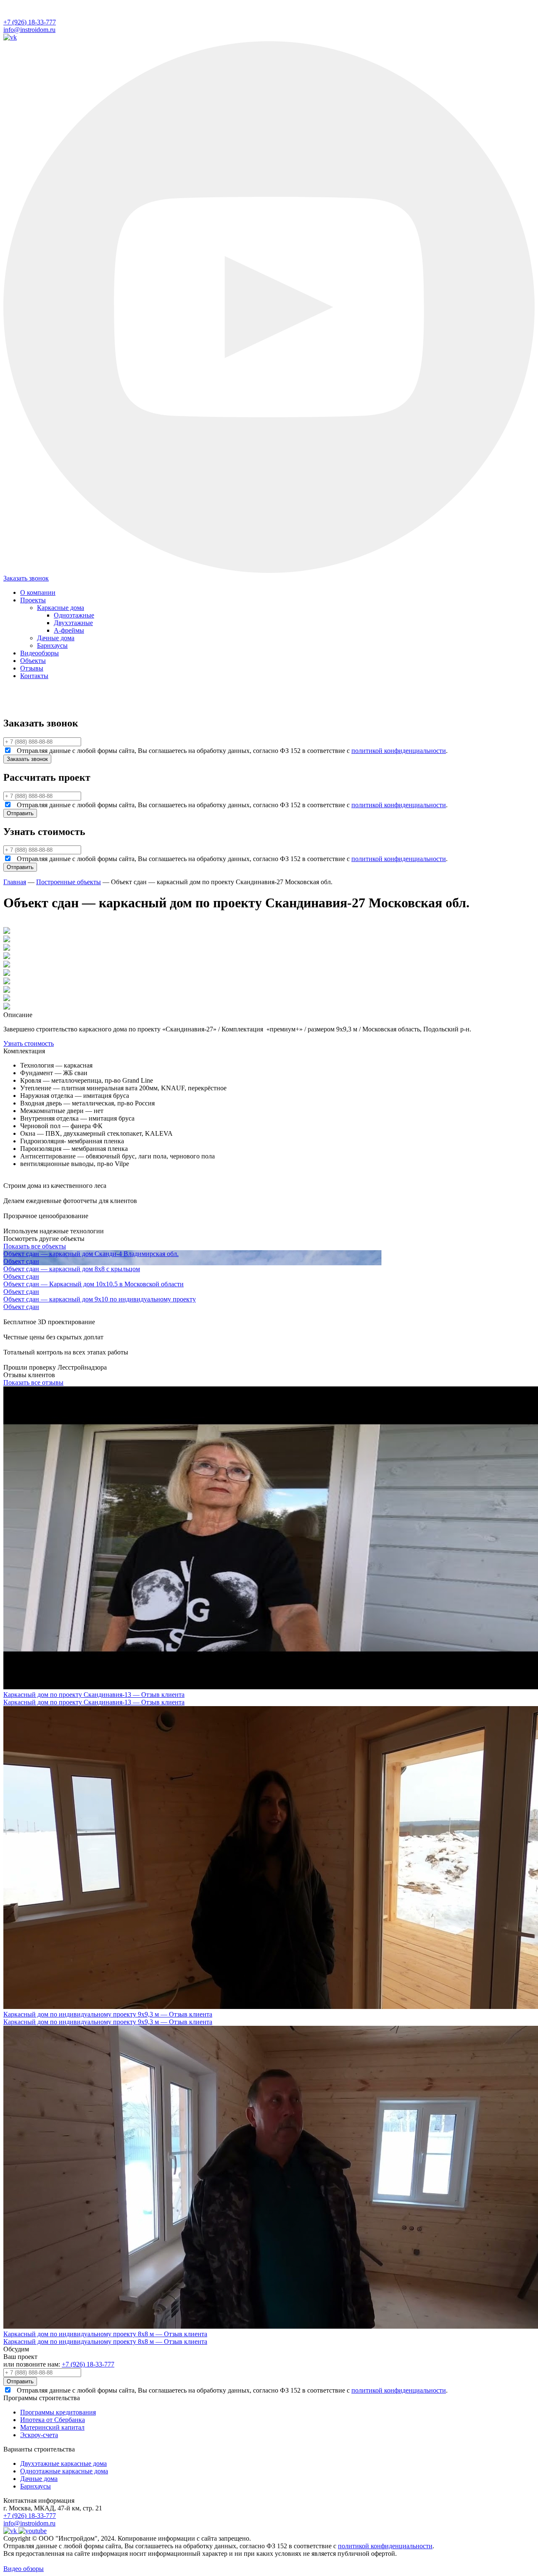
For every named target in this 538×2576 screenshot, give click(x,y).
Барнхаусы (52, 645)
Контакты (34, 676)
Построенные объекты (69, 882)
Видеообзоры (40, 653)
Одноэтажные (74, 615)
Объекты (33, 661)
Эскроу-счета (39, 2435)
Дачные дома (56, 638)
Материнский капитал (52, 2427)
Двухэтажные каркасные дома (63, 2463)
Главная (15, 882)
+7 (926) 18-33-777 (30, 22)
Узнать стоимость (29, 1043)
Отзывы (32, 668)
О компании (38, 592)
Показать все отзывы (33, 1382)
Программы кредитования (58, 2412)
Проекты (33, 600)
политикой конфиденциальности (399, 751)
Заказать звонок (26, 578)
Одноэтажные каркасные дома (64, 2471)
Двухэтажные (73, 623)
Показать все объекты (35, 1246)
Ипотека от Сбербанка (53, 2420)
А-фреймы (69, 630)
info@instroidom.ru (29, 30)
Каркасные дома (61, 608)
